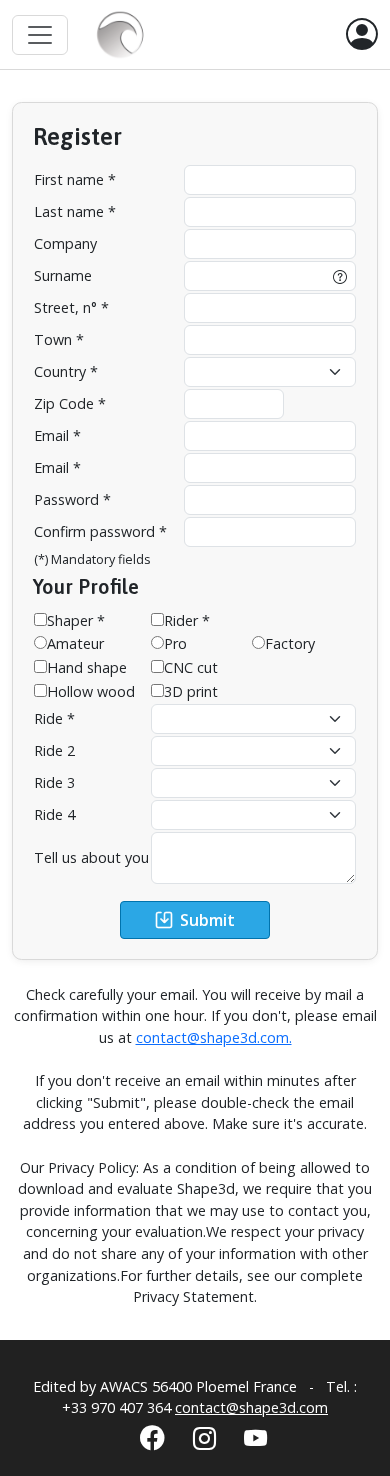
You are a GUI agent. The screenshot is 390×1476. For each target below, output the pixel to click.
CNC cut (191, 667)
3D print (191, 691)
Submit (207, 920)
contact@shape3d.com (251, 1407)
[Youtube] (255, 1438)
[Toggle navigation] (40, 35)
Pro (175, 643)
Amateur (75, 643)
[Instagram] (204, 1438)
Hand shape (87, 667)
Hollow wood (91, 691)
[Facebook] (152, 1437)
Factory (290, 643)
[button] (362, 35)
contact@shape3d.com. (214, 1037)
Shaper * (76, 620)
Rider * (187, 620)
